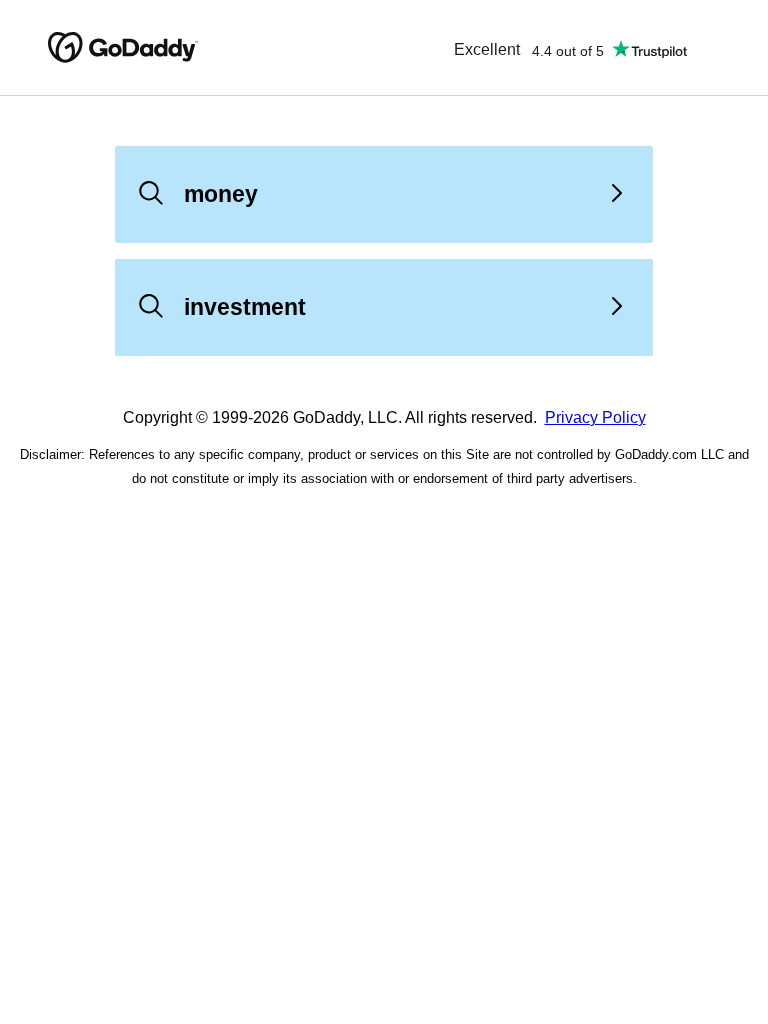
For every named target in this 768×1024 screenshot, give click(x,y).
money (221, 194)
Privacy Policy (595, 417)
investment (245, 307)
